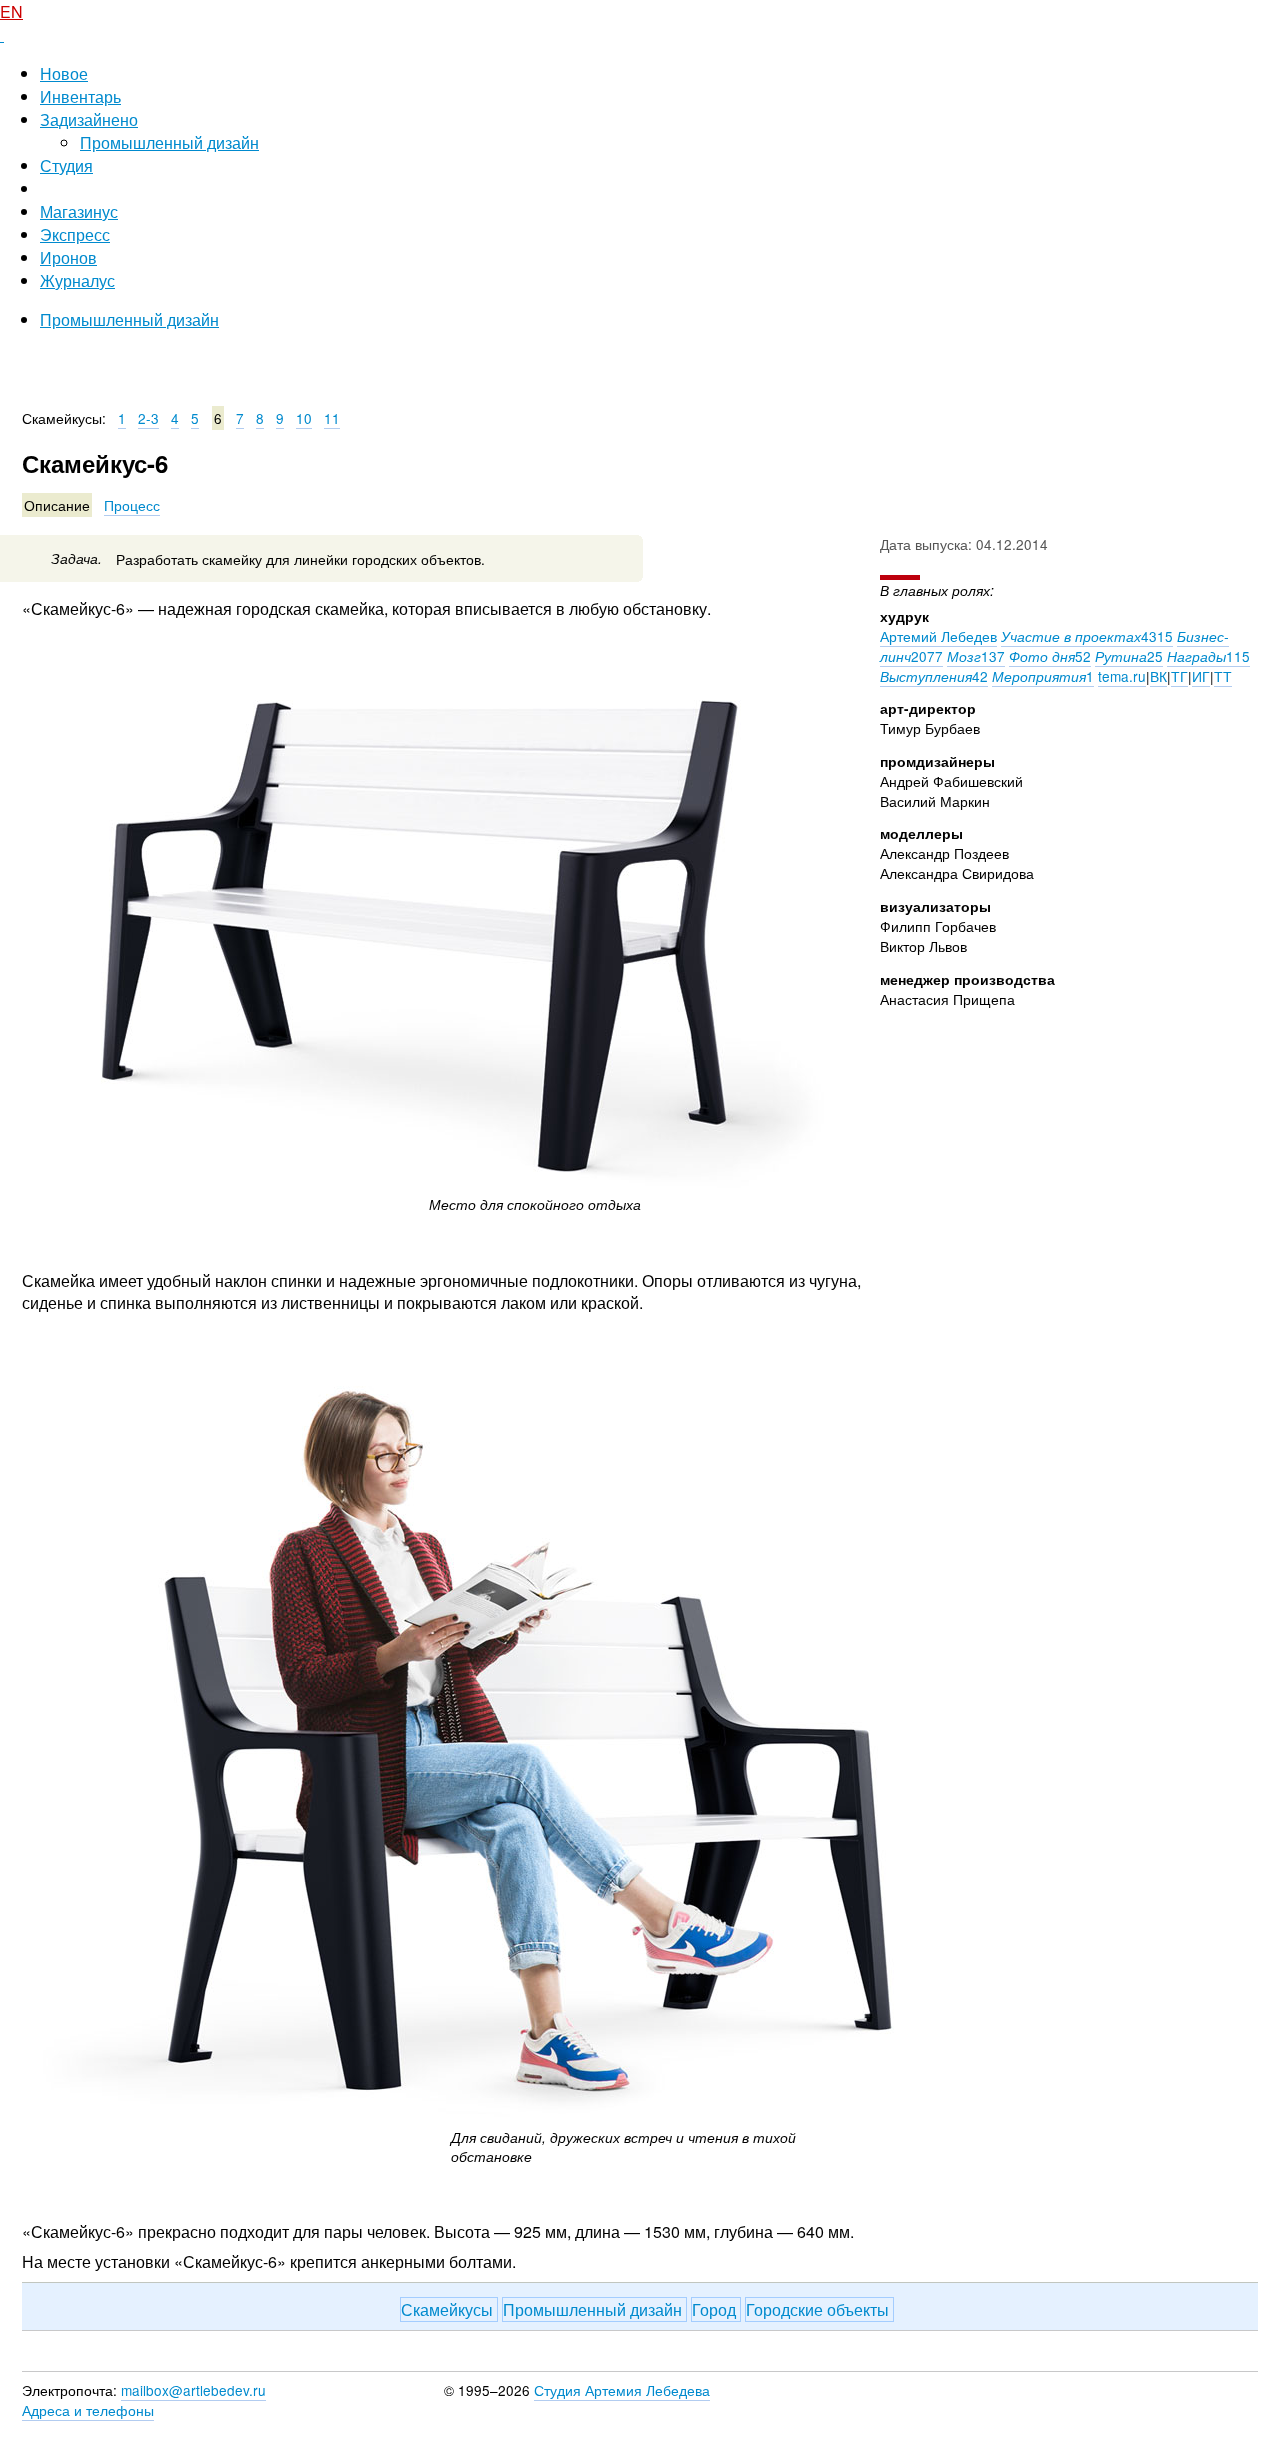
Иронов (68, 257)
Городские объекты (819, 2309)
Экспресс (75, 234)
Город (716, 2309)
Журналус (77, 280)
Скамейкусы (449, 2309)
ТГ (1179, 676)
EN (11, 11)
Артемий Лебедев (938, 636)
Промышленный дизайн (169, 142)
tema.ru (1122, 676)
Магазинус (79, 211)
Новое (64, 73)
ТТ (1223, 676)
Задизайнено (89, 119)
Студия (66, 165)
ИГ (1201, 676)
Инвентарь (80, 96)
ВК (1158, 676)
